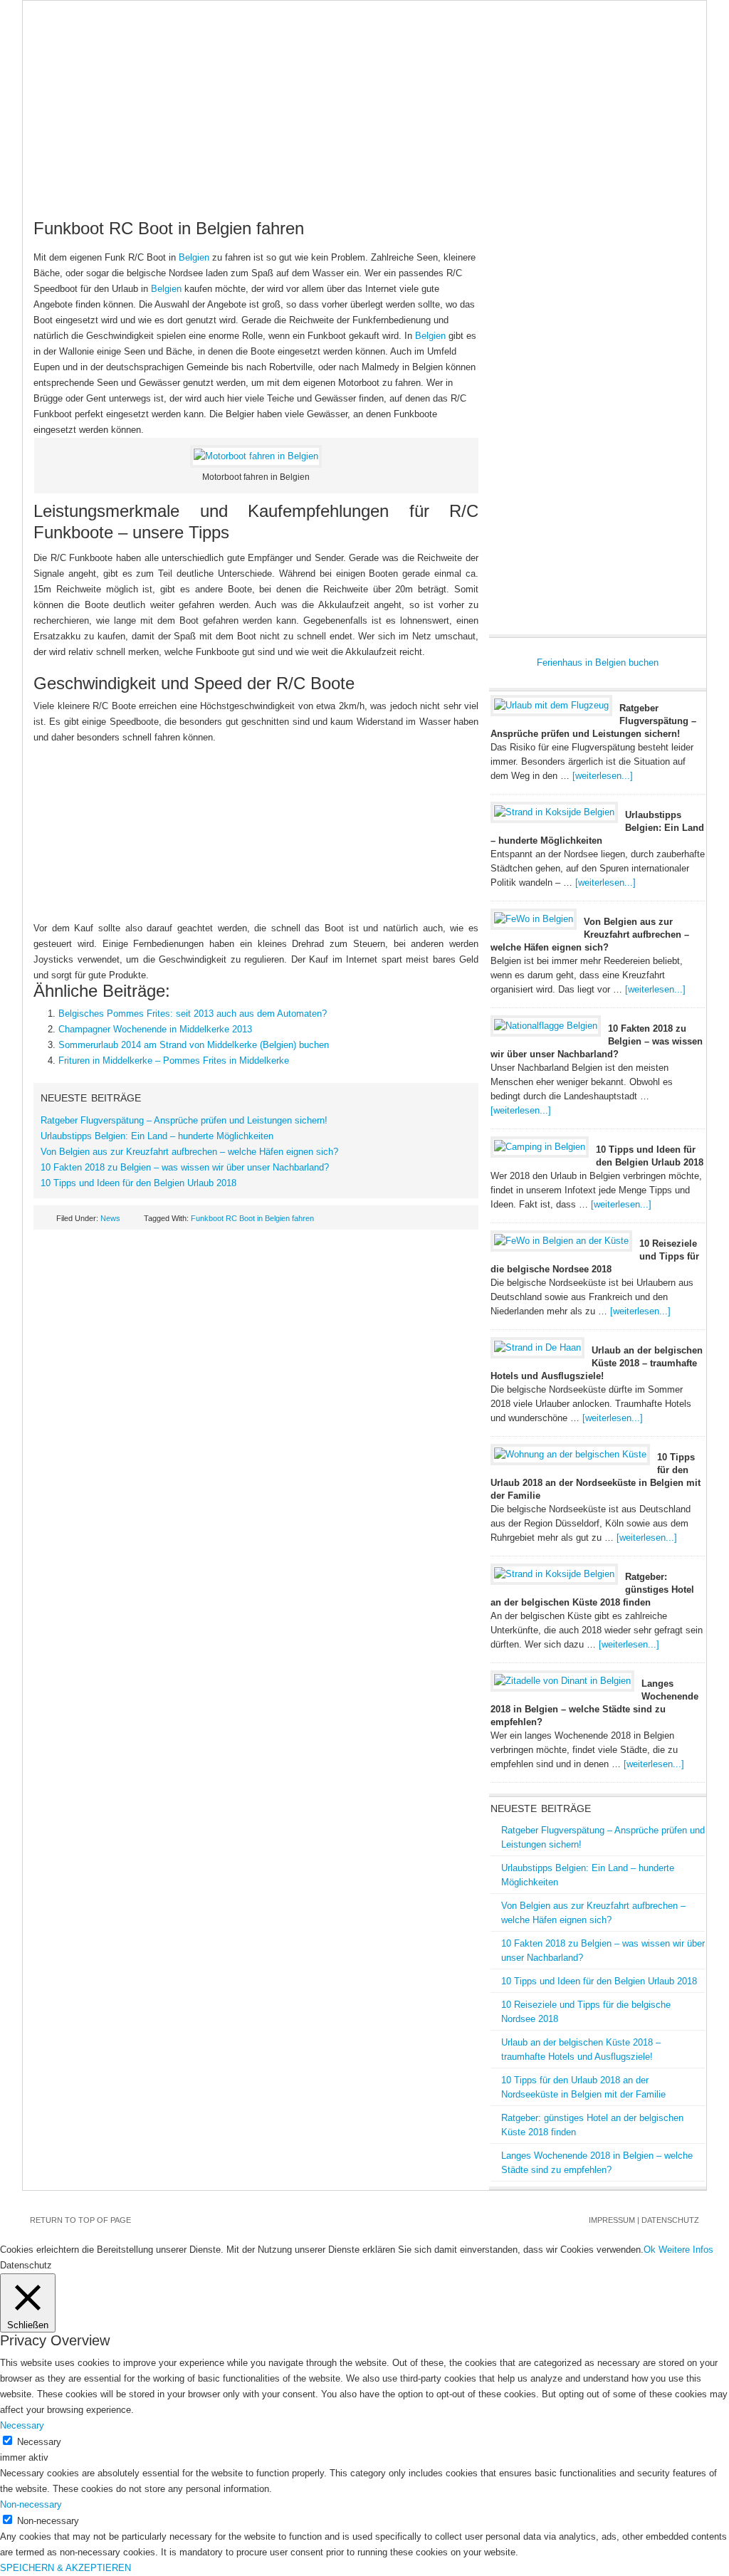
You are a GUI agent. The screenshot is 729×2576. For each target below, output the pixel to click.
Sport (124, 186)
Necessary (39, 2442)
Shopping (59, 186)
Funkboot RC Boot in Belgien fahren (252, 1218)
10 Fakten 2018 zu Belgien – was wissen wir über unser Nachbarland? (185, 1167)
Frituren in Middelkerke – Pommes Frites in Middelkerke (174, 1061)
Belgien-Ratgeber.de (364, 72)
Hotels (253, 157)
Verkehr (592, 157)
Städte (314, 157)
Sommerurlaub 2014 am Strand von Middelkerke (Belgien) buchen (194, 1045)
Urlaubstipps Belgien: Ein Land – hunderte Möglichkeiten (157, 1136)
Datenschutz (670, 2220)
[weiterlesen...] (603, 776)
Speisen (526, 157)
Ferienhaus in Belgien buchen (598, 663)
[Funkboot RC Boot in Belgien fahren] (256, 456)
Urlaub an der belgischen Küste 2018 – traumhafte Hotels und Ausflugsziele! (597, 1363)
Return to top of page (80, 2220)
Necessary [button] (22, 2425)
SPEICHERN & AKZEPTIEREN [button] (65, 2568)
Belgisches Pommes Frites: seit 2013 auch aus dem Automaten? (193, 1014)
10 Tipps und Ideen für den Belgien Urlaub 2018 (138, 1183)
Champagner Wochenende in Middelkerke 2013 (155, 1029)
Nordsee (379, 157)
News (48, 157)
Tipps (651, 157)
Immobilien (454, 157)
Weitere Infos (686, 2250)
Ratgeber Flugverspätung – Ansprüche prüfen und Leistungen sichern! (184, 1120)
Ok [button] (650, 2250)
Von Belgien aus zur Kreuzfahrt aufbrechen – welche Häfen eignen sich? (189, 1152)
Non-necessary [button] (31, 2504)
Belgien (105, 157)
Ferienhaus (180, 157)
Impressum (612, 2220)
